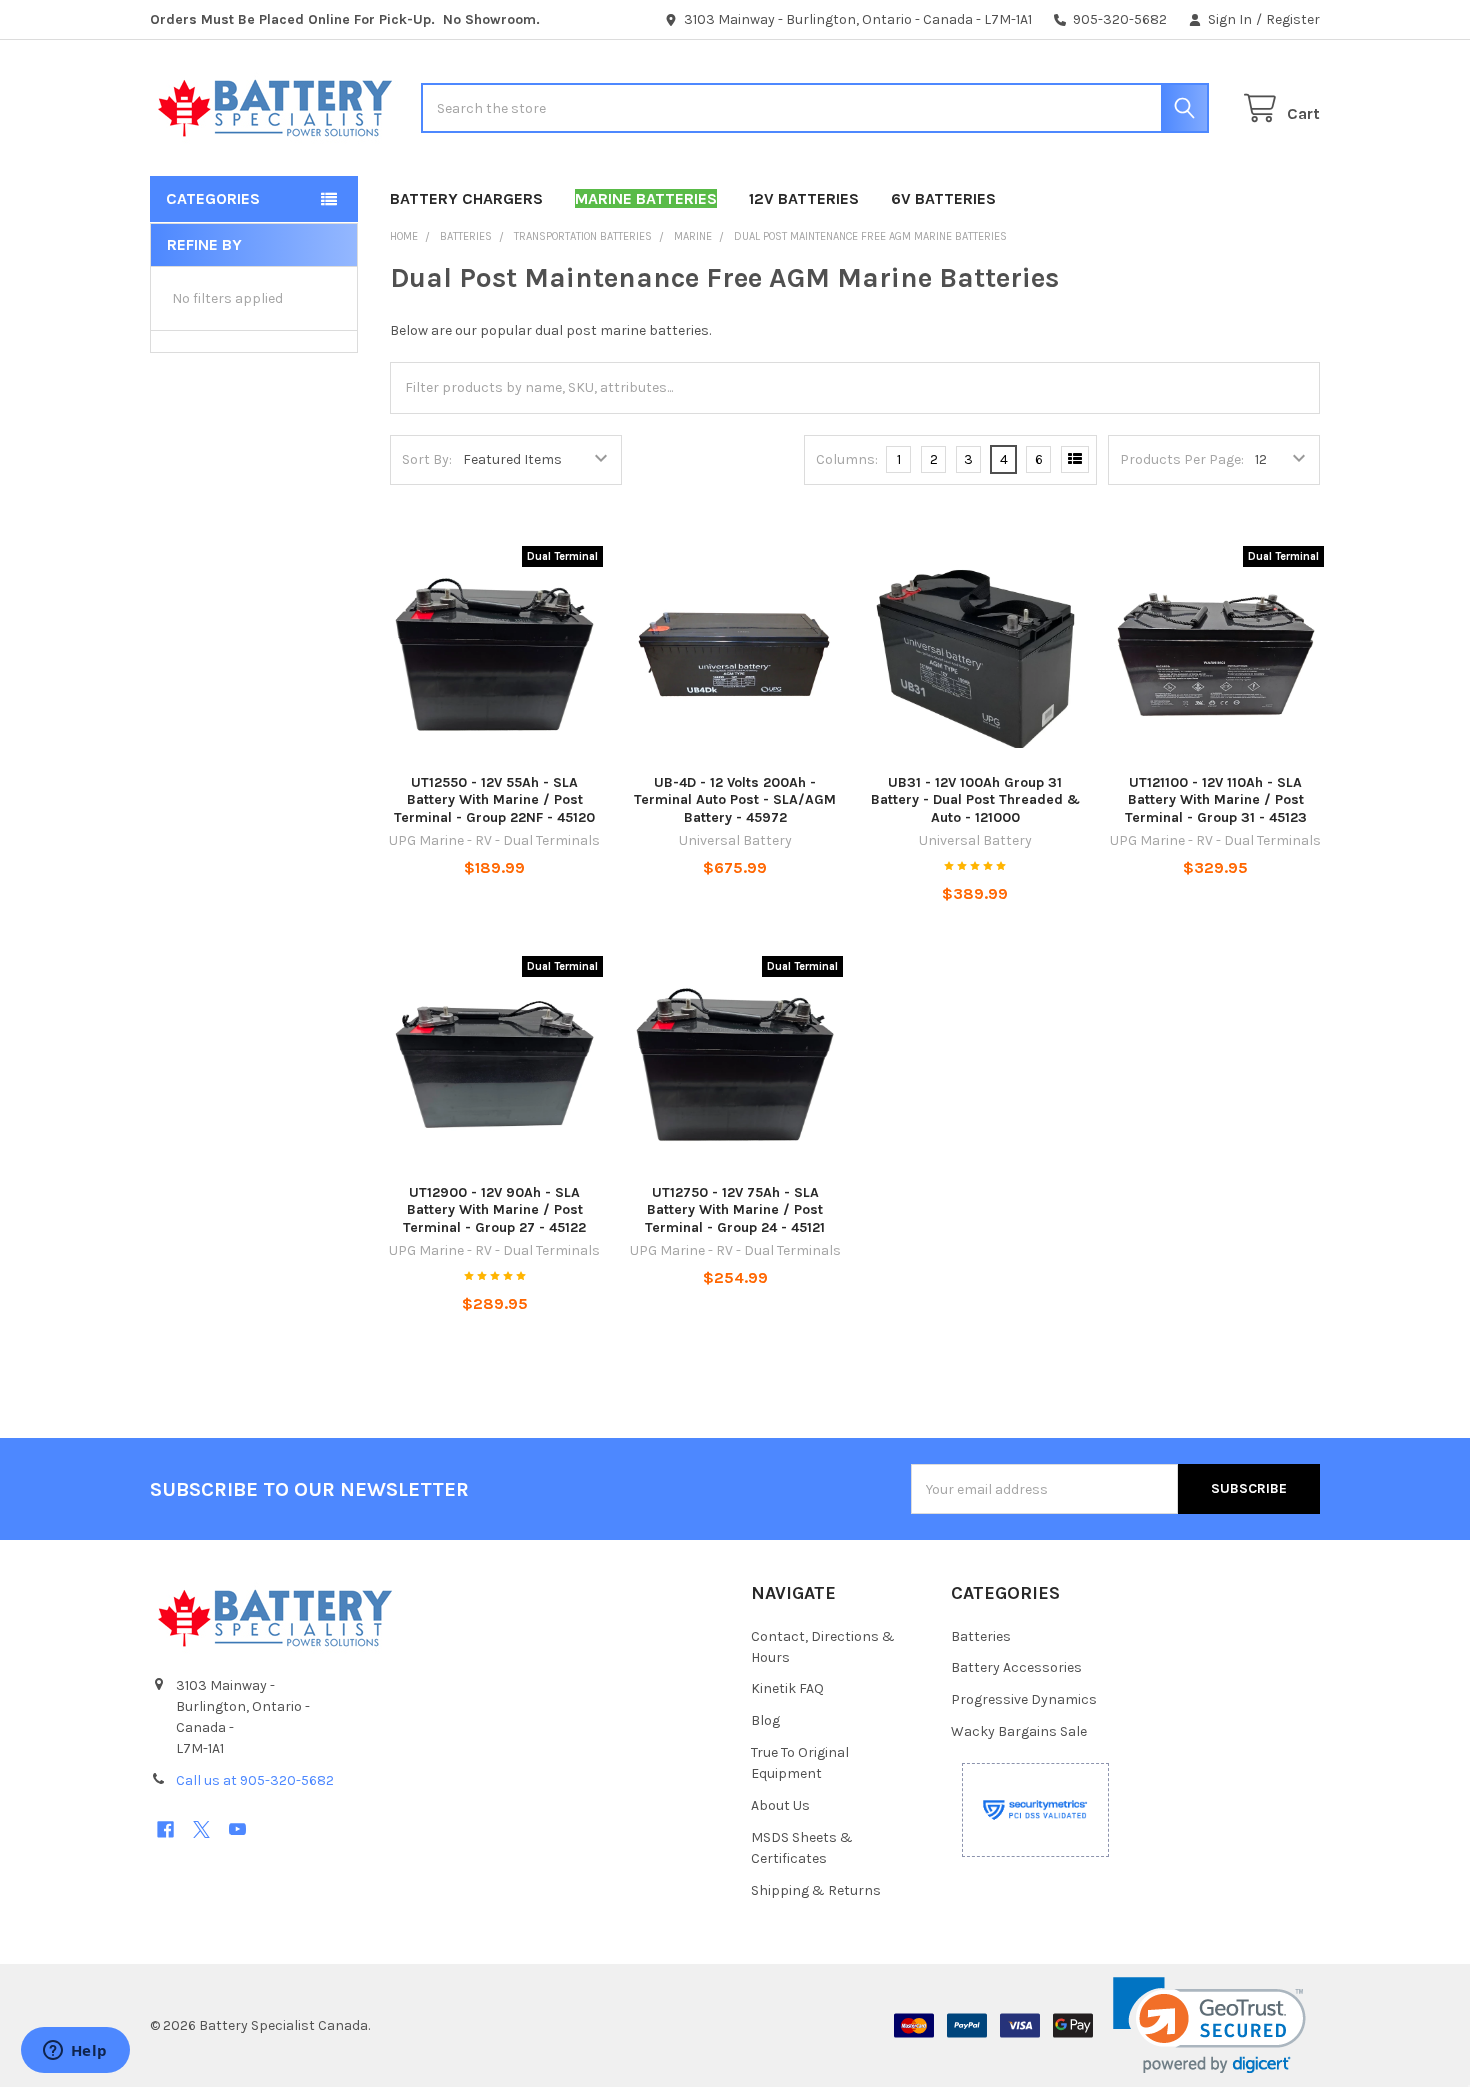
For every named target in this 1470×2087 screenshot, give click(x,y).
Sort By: (427, 459)
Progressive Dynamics (1024, 1699)
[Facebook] (165, 1829)
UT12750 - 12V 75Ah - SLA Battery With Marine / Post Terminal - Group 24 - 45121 (735, 1210)
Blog (765, 1720)
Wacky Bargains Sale (1019, 1731)
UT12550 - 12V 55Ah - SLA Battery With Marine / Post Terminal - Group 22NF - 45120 (494, 800)
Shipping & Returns (816, 1890)
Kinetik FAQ (787, 1688)
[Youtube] (237, 1829)
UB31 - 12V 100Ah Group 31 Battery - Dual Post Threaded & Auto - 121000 (975, 800)
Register (1293, 19)
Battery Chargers (466, 198)
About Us (780, 1805)
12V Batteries (804, 198)
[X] (201, 1829)
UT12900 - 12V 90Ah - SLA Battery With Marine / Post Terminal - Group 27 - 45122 (494, 1210)
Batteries (981, 1636)
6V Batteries (943, 198)
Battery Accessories (1016, 1667)
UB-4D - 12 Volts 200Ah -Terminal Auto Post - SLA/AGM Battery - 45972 (735, 800)
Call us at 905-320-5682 (255, 1780)
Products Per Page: (1182, 459)
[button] (1209, 2025)
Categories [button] (213, 198)
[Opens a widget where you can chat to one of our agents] (75, 2052)
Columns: (847, 459)
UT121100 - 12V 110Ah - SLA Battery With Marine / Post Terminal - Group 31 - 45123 (1216, 800)
